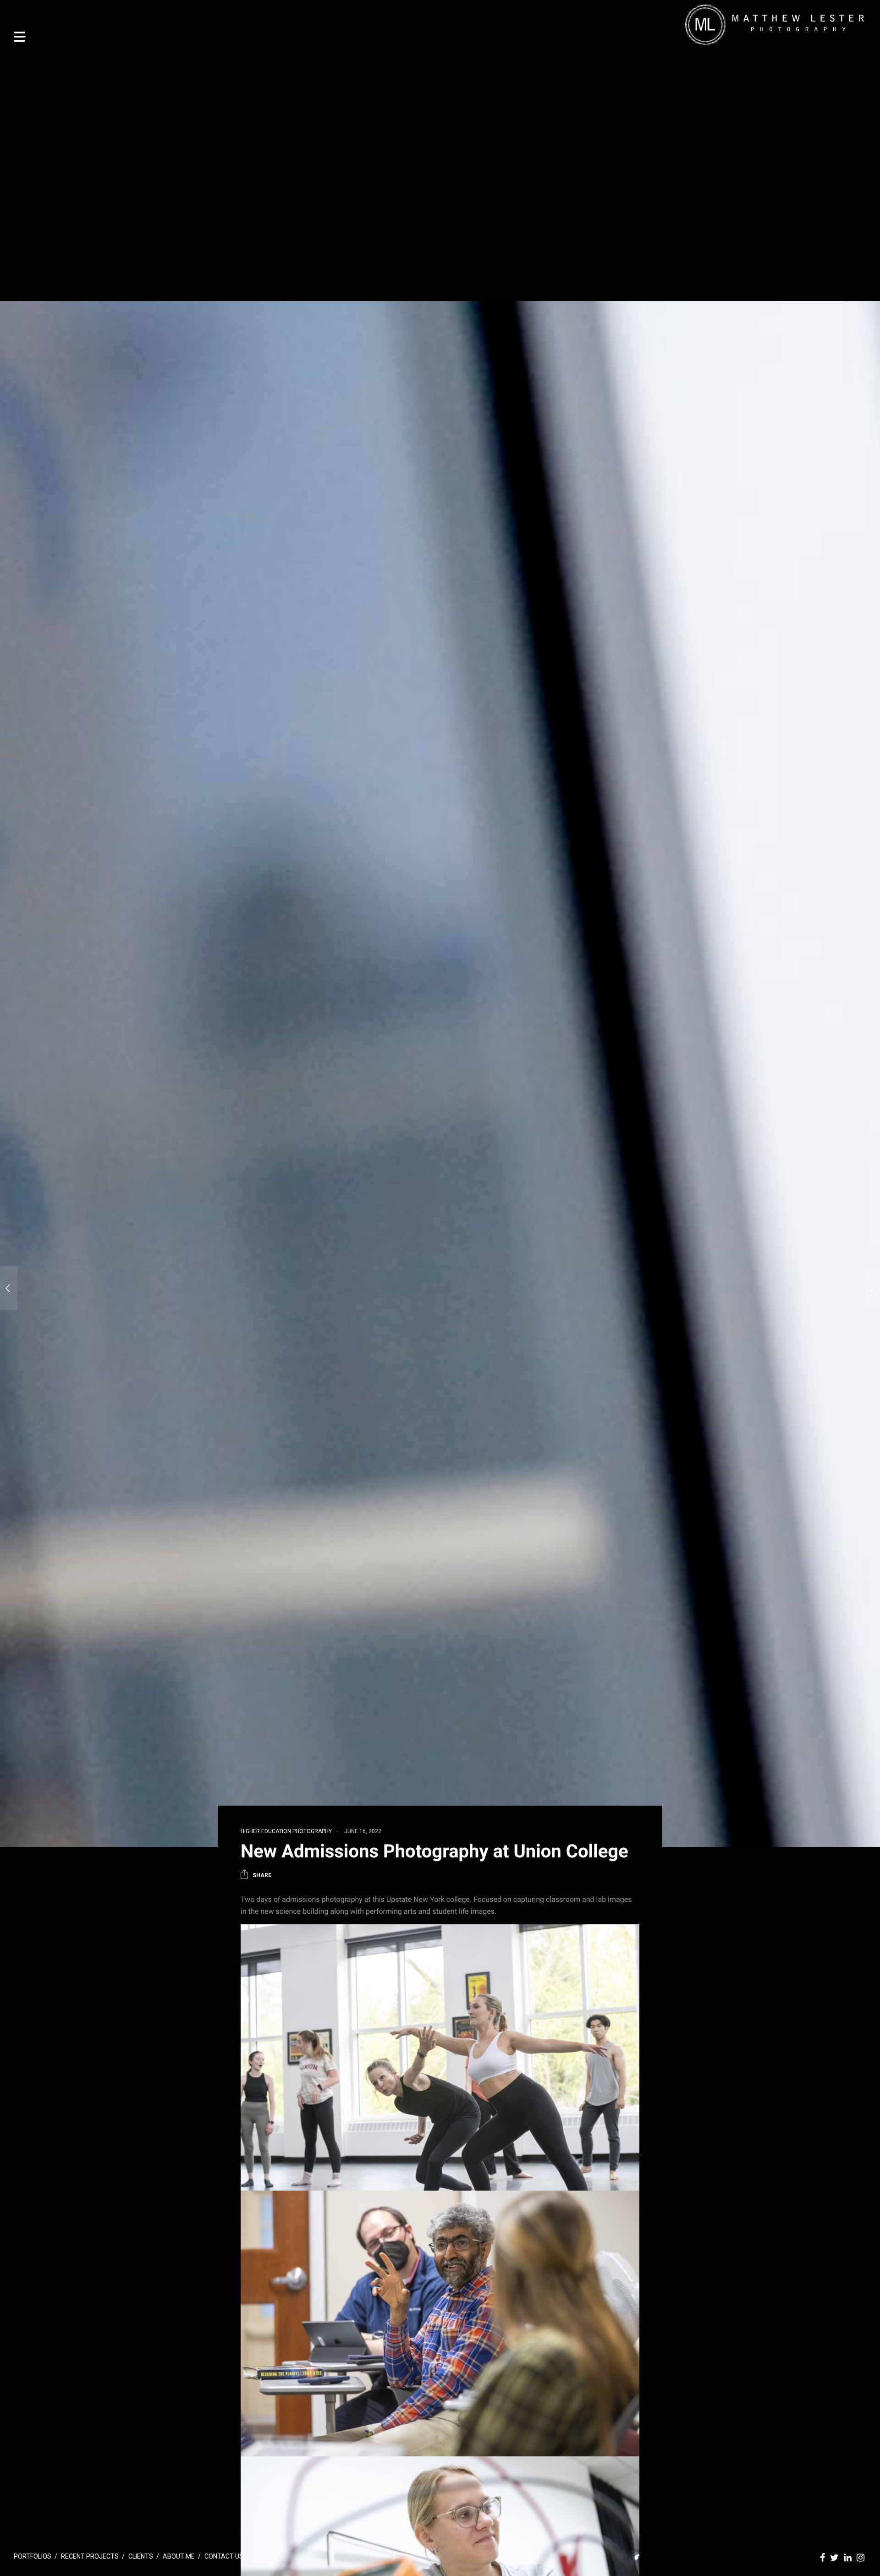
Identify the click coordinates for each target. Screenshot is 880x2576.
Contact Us (224, 2556)
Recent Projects (90, 2556)
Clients (141, 2556)
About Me (179, 2556)
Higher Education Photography (286, 1831)
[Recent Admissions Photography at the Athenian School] (9, 1288)
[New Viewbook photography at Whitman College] (871, 1288)
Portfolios (33, 2556)
